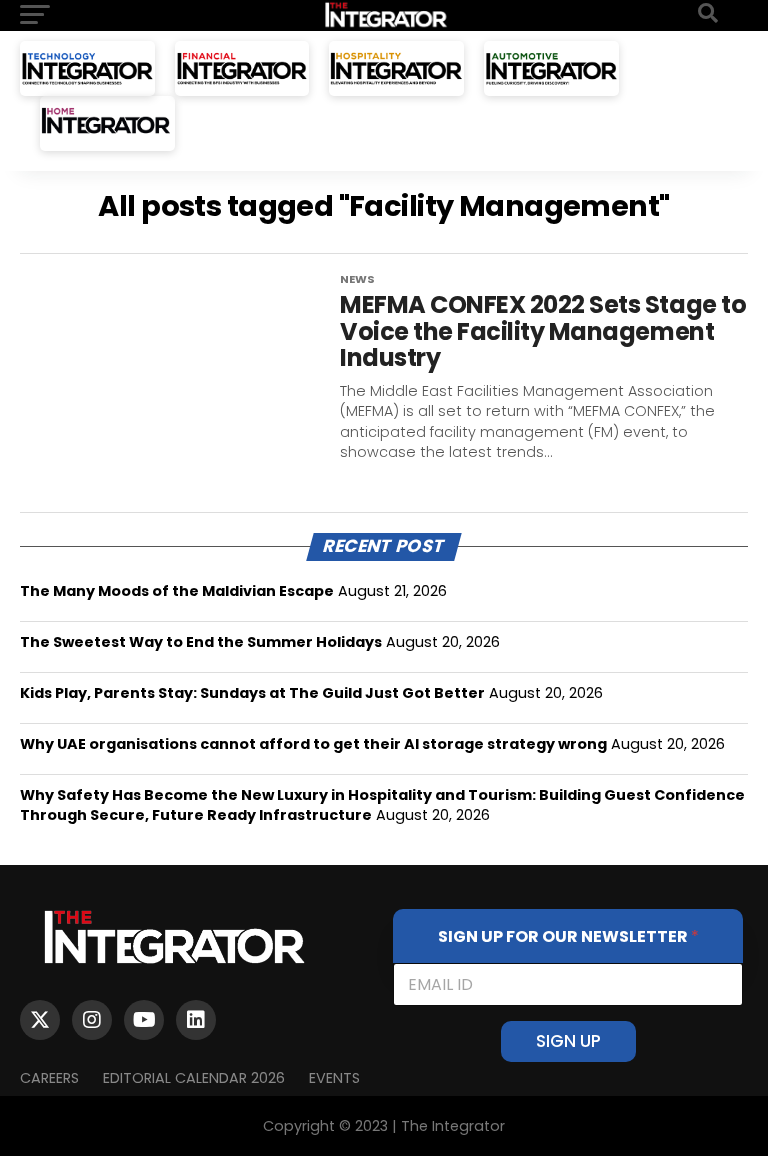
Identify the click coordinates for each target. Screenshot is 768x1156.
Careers (49, 1078)
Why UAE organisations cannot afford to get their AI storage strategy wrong (313, 744)
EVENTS (334, 1078)
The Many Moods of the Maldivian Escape (177, 591)
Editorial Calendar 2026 (194, 1078)
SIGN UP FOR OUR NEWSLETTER (568, 936)
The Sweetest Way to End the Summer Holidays (201, 642)
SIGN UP (568, 1041)
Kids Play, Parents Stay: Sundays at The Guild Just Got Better (252, 693)
